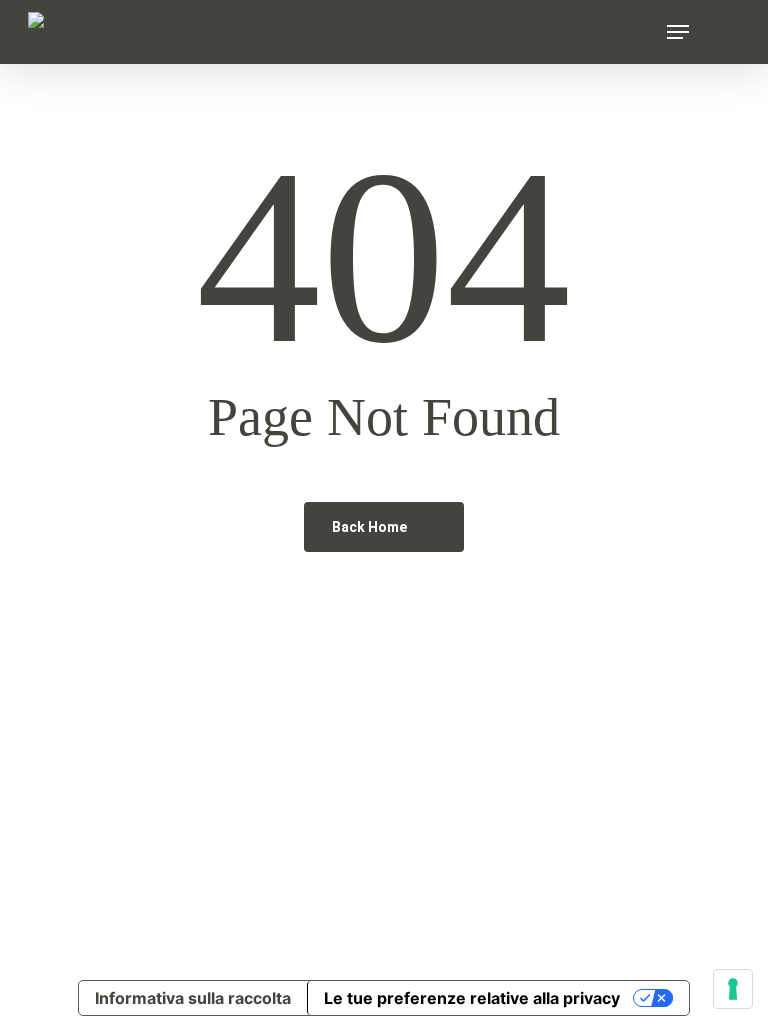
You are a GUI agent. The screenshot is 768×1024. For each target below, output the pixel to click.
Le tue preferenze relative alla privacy (472, 998)
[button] (678, 32)
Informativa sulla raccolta (193, 998)
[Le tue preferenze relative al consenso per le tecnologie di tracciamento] (733, 989)
